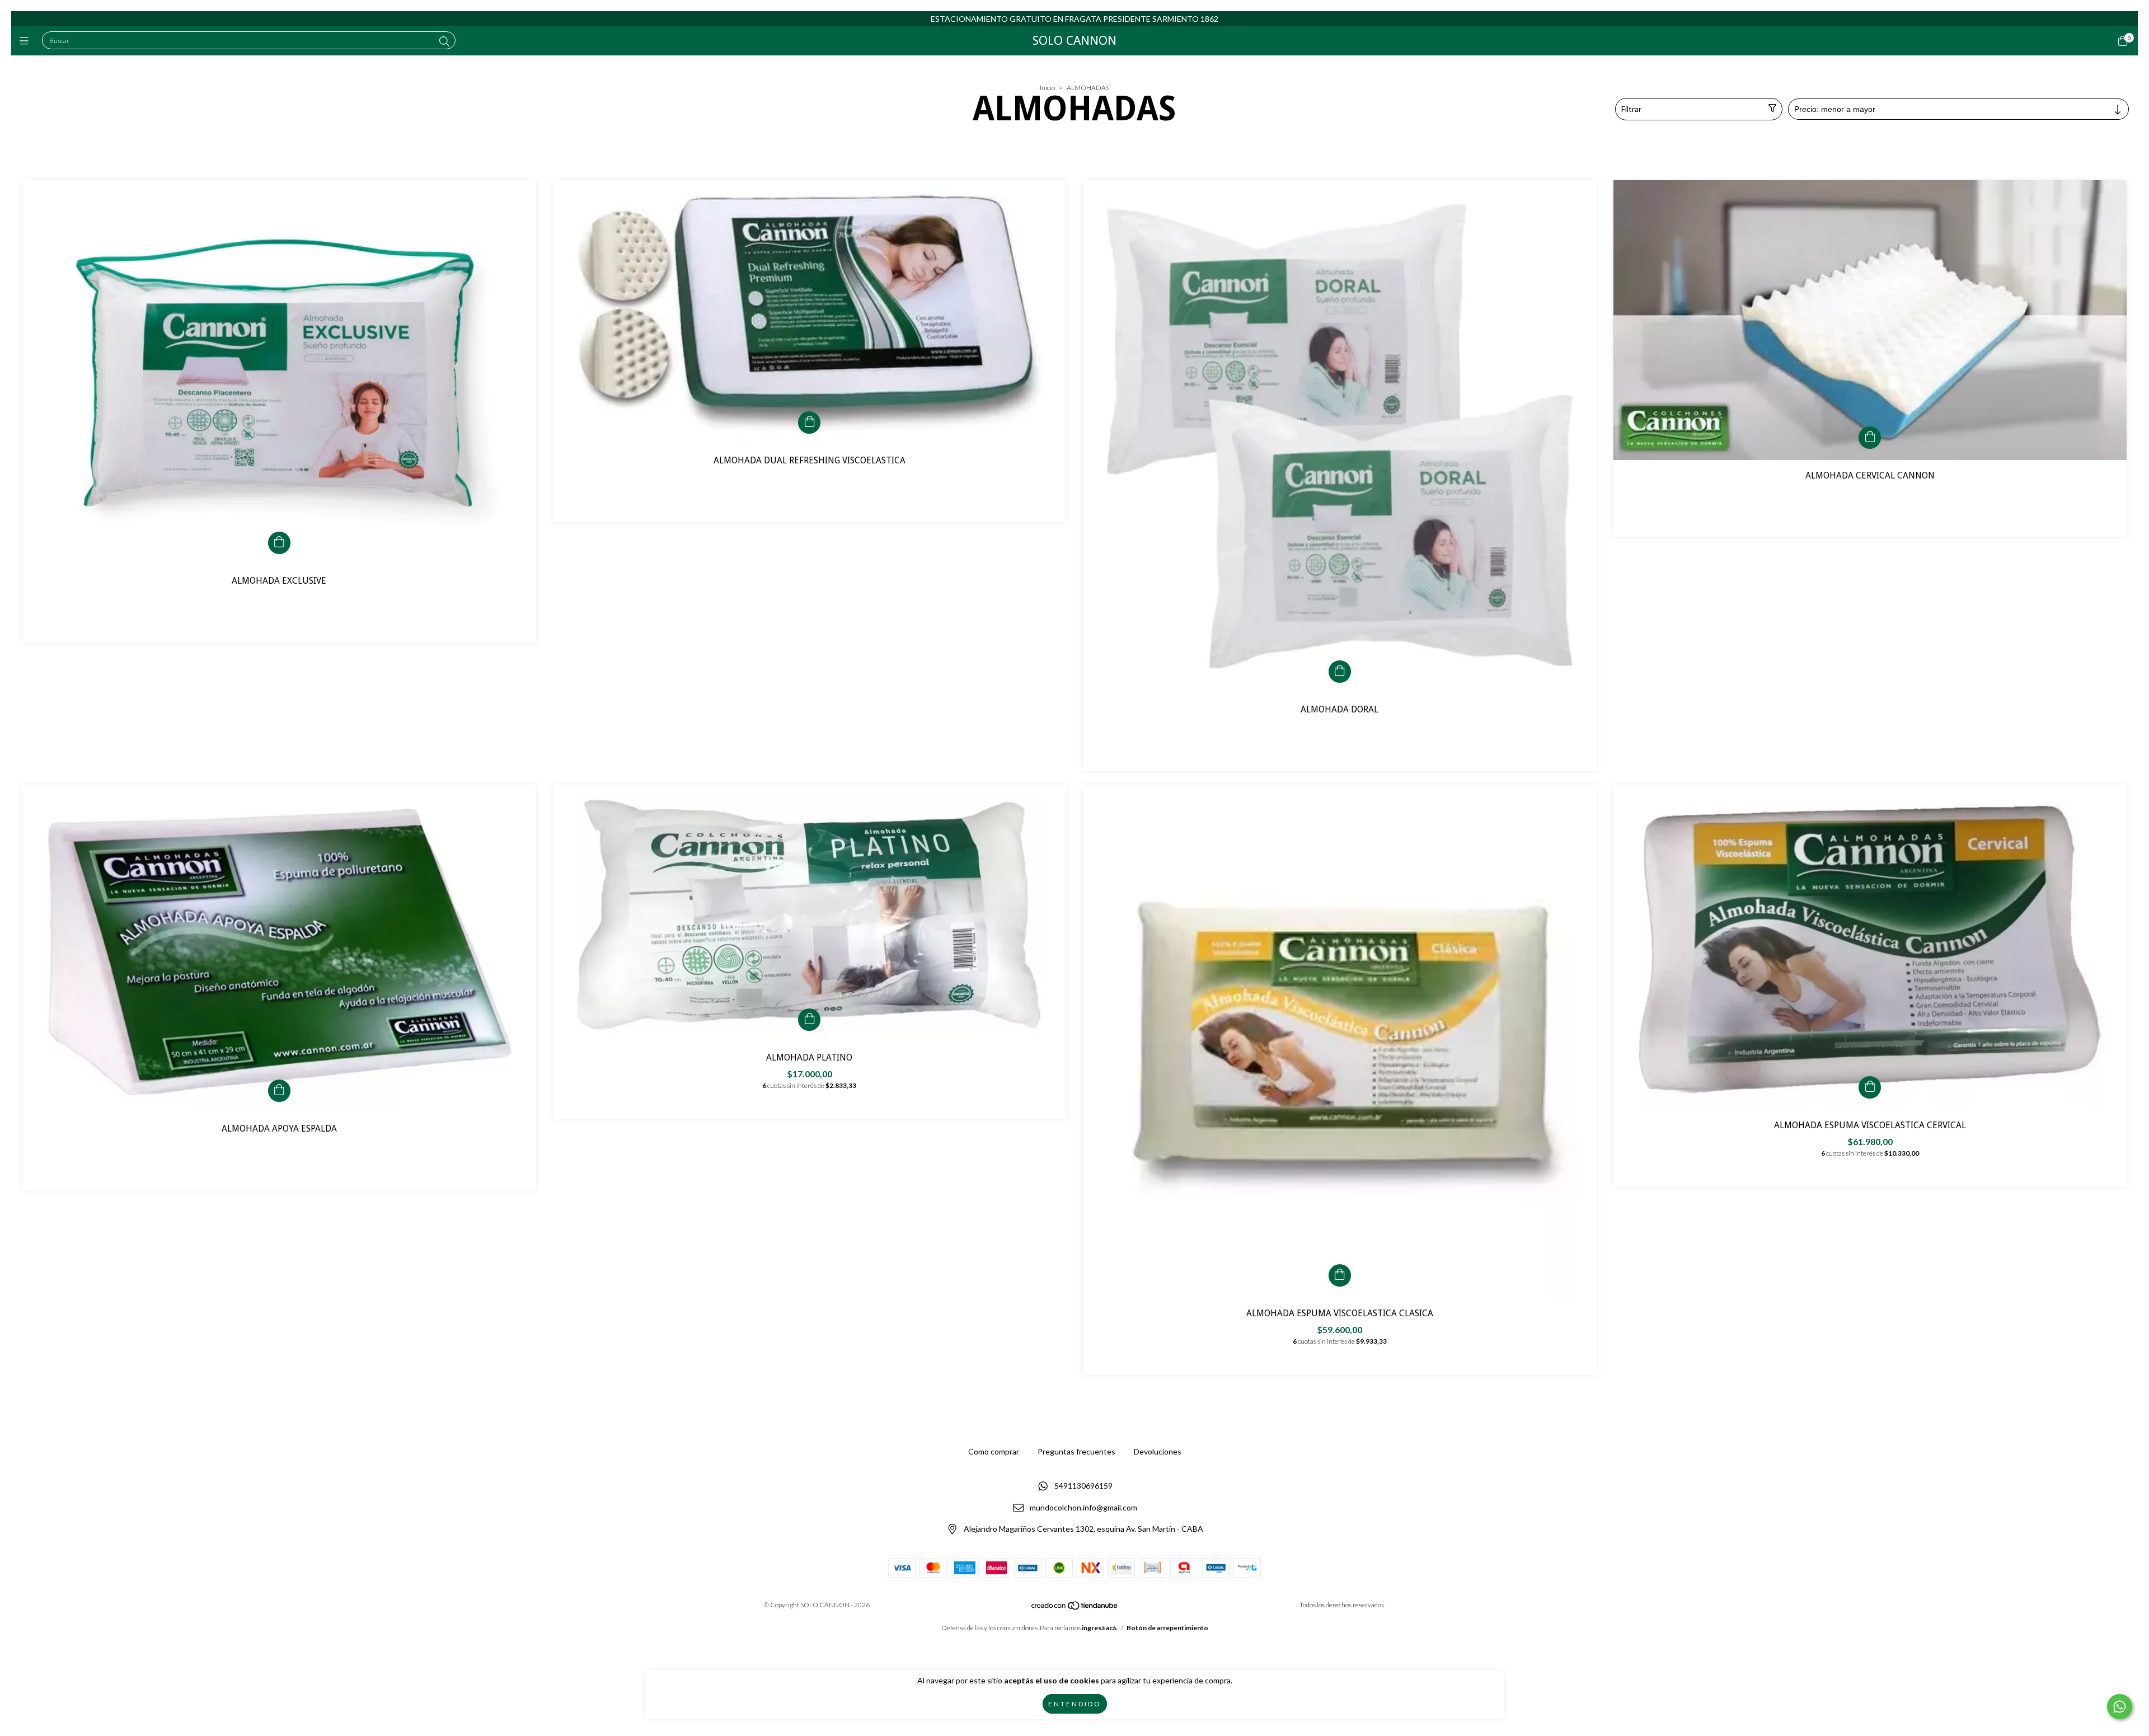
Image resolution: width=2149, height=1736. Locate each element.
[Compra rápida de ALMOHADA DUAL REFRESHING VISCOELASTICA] (809, 423)
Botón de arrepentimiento (1167, 1628)
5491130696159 (1083, 1486)
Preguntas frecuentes (1076, 1451)
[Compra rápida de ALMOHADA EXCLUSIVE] (279, 543)
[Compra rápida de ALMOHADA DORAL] (1340, 672)
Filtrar (1631, 109)
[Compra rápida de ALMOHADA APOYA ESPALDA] (279, 1091)
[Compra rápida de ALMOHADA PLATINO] (809, 1020)
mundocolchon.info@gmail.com (1083, 1507)
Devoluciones (1158, 1451)
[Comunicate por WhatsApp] (2120, 1707)
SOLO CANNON (1074, 41)
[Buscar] (444, 41)
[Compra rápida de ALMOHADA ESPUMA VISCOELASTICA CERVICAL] (1870, 1087)
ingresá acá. (1100, 1628)
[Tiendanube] (1075, 1608)
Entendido (1075, 1704)
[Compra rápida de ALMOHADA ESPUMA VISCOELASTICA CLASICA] (1340, 1275)
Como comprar (994, 1451)
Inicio (1047, 88)
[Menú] (27, 41)
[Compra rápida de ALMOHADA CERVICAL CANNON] (1870, 438)
